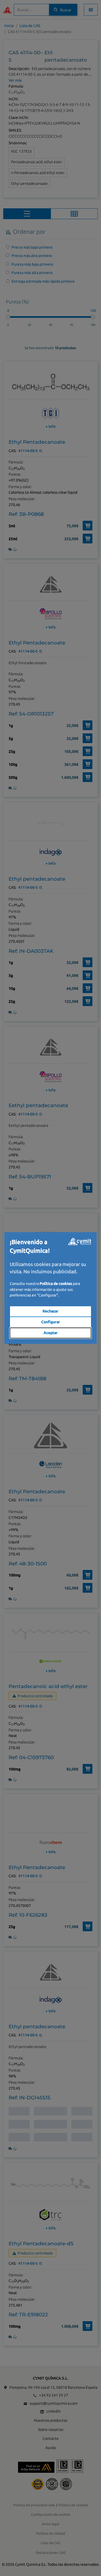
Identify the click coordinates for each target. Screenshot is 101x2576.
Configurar (51, 1322)
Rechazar (50, 1311)
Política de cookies (56, 1284)
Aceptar (51, 1333)
